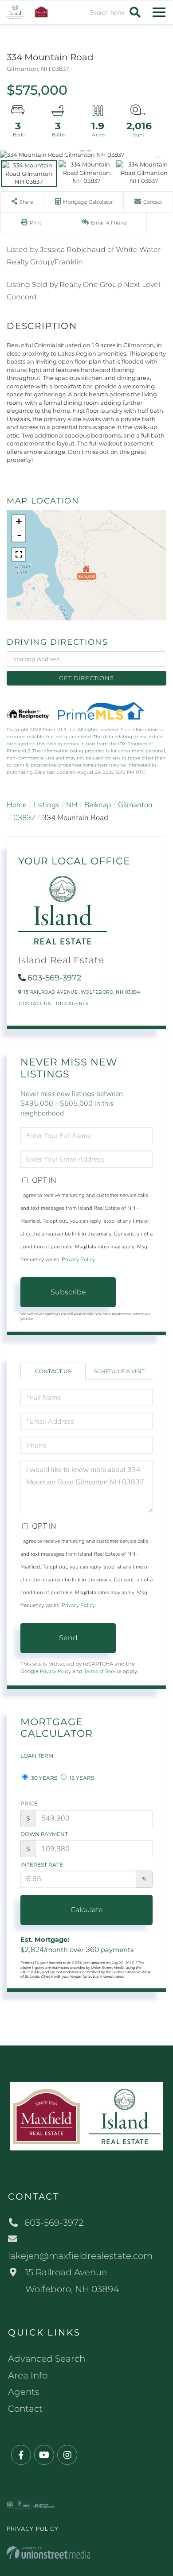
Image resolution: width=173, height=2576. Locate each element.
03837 (24, 818)
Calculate (87, 1910)
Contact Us (35, 1004)
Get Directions (86, 678)
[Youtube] (44, 2455)
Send (68, 1638)
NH (72, 805)
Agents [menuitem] (24, 2392)
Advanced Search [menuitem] (47, 2359)
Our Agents (72, 1004)
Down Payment (44, 1834)
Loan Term (37, 1756)
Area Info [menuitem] (28, 2375)
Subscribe (68, 1292)
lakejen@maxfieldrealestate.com (80, 2256)
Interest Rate (42, 1865)
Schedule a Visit (119, 1371)
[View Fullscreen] (19, 554)
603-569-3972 (54, 978)
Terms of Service (103, 1671)
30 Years (43, 1778)
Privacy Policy (78, 1259)
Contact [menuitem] (25, 2409)
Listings (46, 805)
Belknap (98, 805)
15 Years (81, 1778)
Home (17, 805)
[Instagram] (67, 2455)
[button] (134, 12)
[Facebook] (21, 2455)
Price (29, 1803)
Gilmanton (135, 805)
